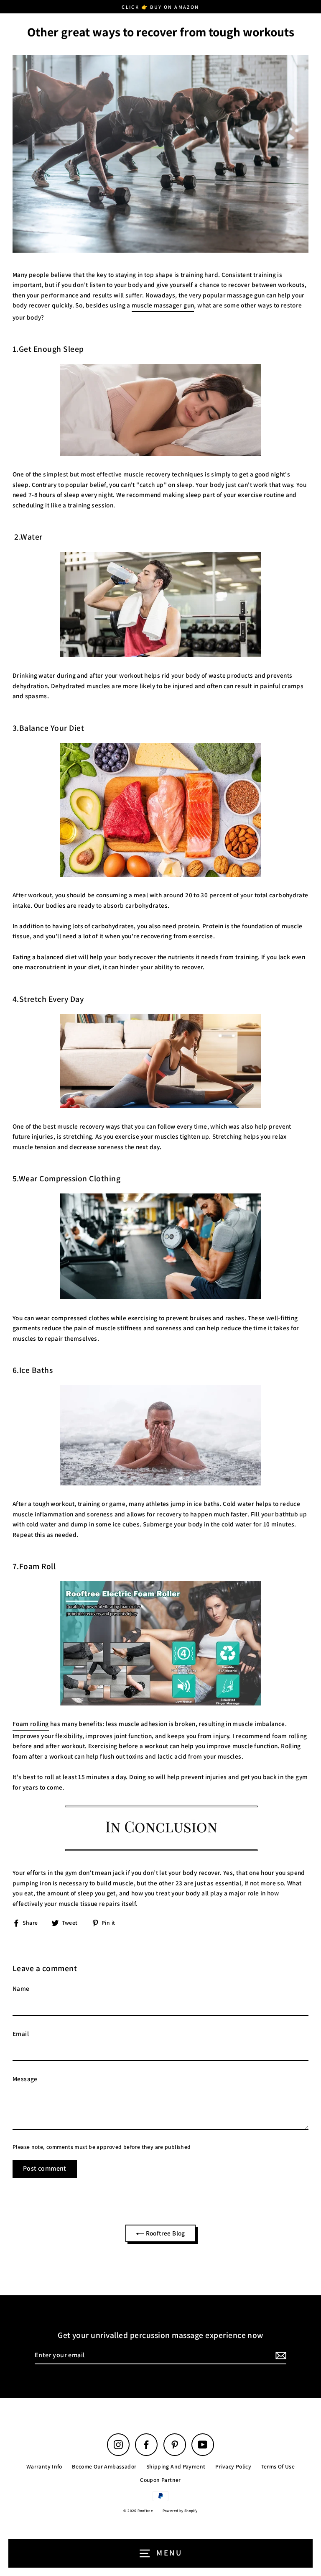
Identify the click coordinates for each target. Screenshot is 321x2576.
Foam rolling (31, 1723)
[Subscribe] (280, 2356)
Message (25, 2079)
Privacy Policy (233, 2466)
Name (21, 1988)
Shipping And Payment (176, 2466)
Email (21, 2033)
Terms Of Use (278, 2466)
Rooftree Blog (164, 2233)
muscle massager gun (163, 305)
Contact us (160, 2562)
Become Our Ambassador (104, 2466)
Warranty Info (44, 2466)
